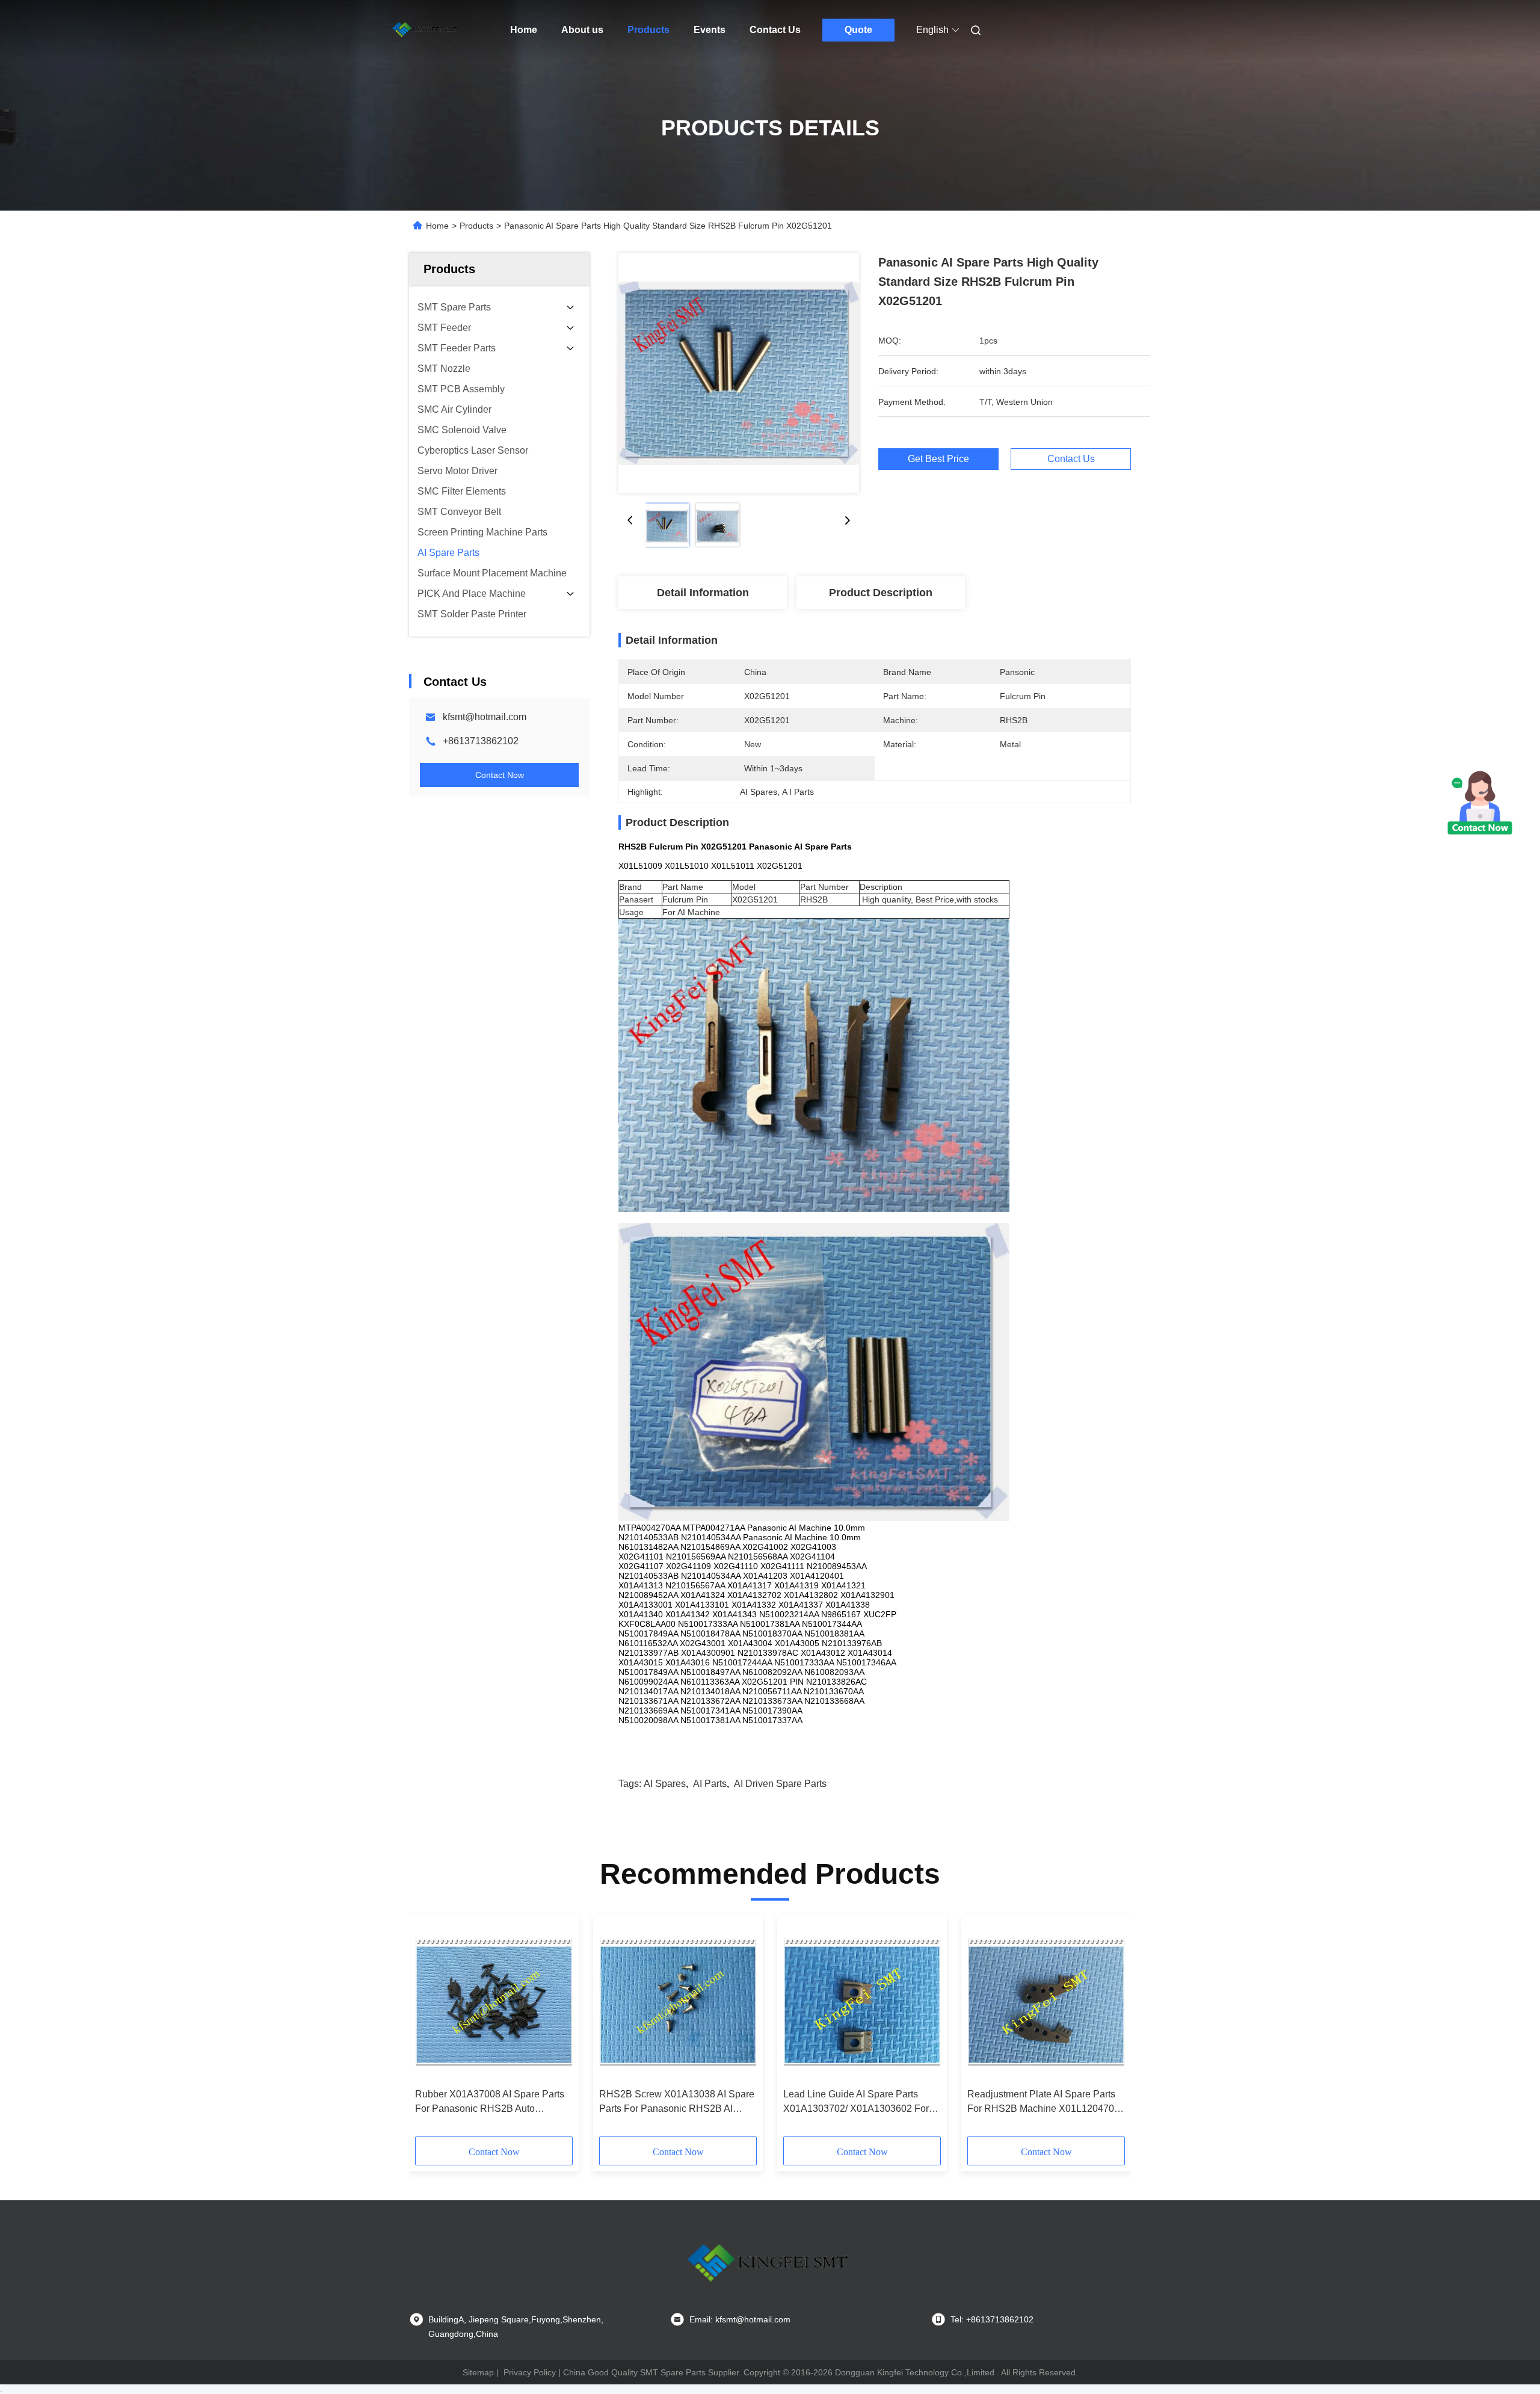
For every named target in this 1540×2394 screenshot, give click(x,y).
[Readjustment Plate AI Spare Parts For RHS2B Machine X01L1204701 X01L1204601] (1046, 2002)
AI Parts (710, 1784)
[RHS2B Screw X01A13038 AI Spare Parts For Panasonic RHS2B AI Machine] (678, 2002)
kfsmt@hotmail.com (485, 717)
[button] (431, 2030)
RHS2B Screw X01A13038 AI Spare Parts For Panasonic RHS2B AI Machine (677, 2102)
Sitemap (478, 2372)
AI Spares (665, 1784)
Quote (858, 30)
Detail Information (703, 593)
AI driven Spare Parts (780, 1784)
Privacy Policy (530, 2372)
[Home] (426, 30)
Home (524, 30)
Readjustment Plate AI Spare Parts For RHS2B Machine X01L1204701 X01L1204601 (1043, 2102)
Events (710, 30)
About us (582, 30)
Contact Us (775, 30)
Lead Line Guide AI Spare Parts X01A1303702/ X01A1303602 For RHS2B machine (856, 2102)
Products (648, 30)
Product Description (881, 593)
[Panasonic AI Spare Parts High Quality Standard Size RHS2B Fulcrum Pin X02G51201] (739, 373)
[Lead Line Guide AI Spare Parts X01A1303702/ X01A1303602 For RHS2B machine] (862, 2002)
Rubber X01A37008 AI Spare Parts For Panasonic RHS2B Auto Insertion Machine (490, 2102)
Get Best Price (938, 459)
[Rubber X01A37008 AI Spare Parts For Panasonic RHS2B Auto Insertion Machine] (494, 2002)
